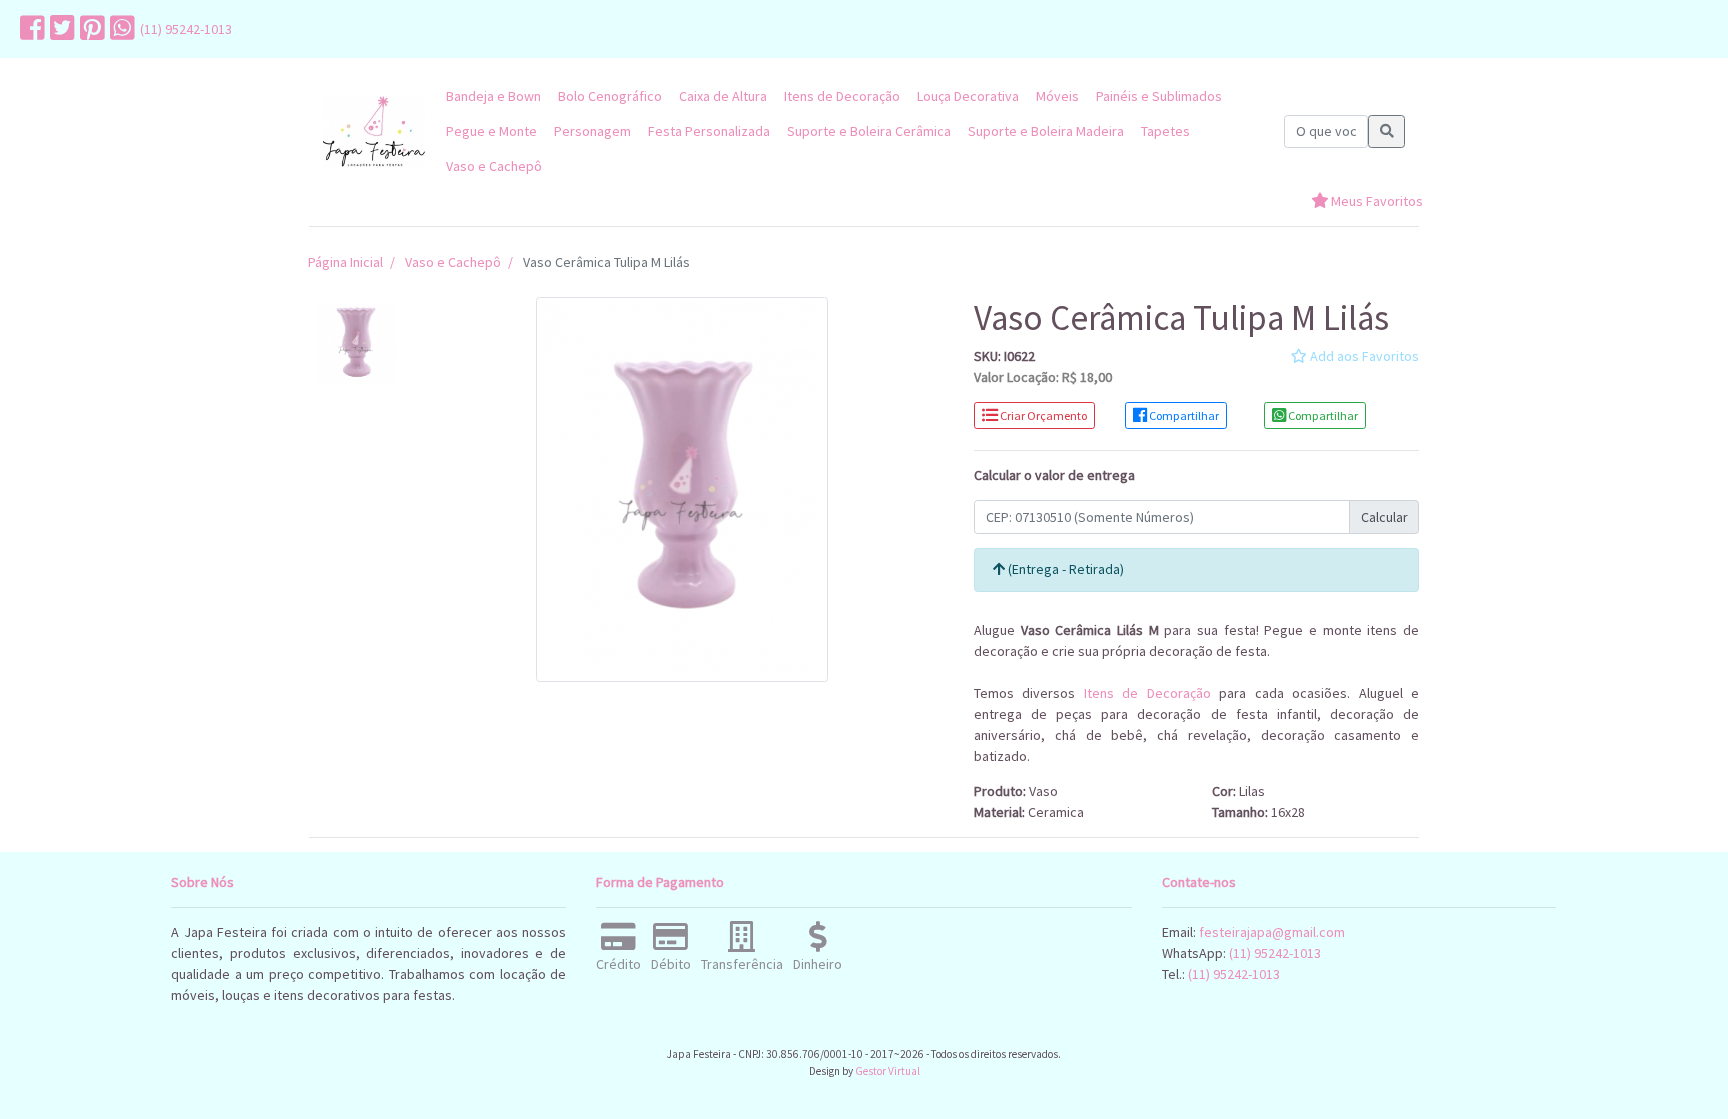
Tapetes (1165, 131)
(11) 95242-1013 (186, 29)
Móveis (1057, 96)
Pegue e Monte (491, 131)
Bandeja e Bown (493, 96)
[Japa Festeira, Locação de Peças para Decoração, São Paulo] (374, 131)
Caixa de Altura (723, 96)
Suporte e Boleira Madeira (1046, 131)
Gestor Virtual (887, 1071)
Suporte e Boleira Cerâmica (869, 131)
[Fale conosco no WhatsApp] (120, 29)
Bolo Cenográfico (610, 96)
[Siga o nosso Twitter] (60, 29)
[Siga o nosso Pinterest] (90, 29)
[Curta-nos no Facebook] (30, 29)
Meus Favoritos (1375, 201)
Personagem (592, 131)
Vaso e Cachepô (494, 166)
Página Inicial (345, 262)
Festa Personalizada (709, 131)
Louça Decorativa (968, 96)
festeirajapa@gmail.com (1272, 932)
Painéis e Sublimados (1159, 96)
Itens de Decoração (842, 96)
